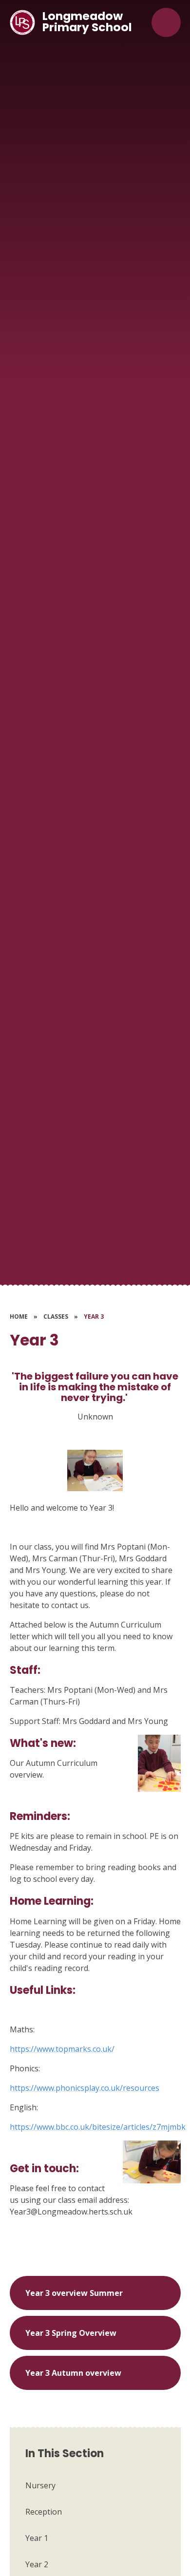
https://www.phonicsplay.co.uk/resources (85, 2088)
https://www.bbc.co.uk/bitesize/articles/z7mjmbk (98, 2127)
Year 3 (94, 1316)
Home (19, 1316)
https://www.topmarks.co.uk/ (62, 2049)
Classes (56, 1316)
